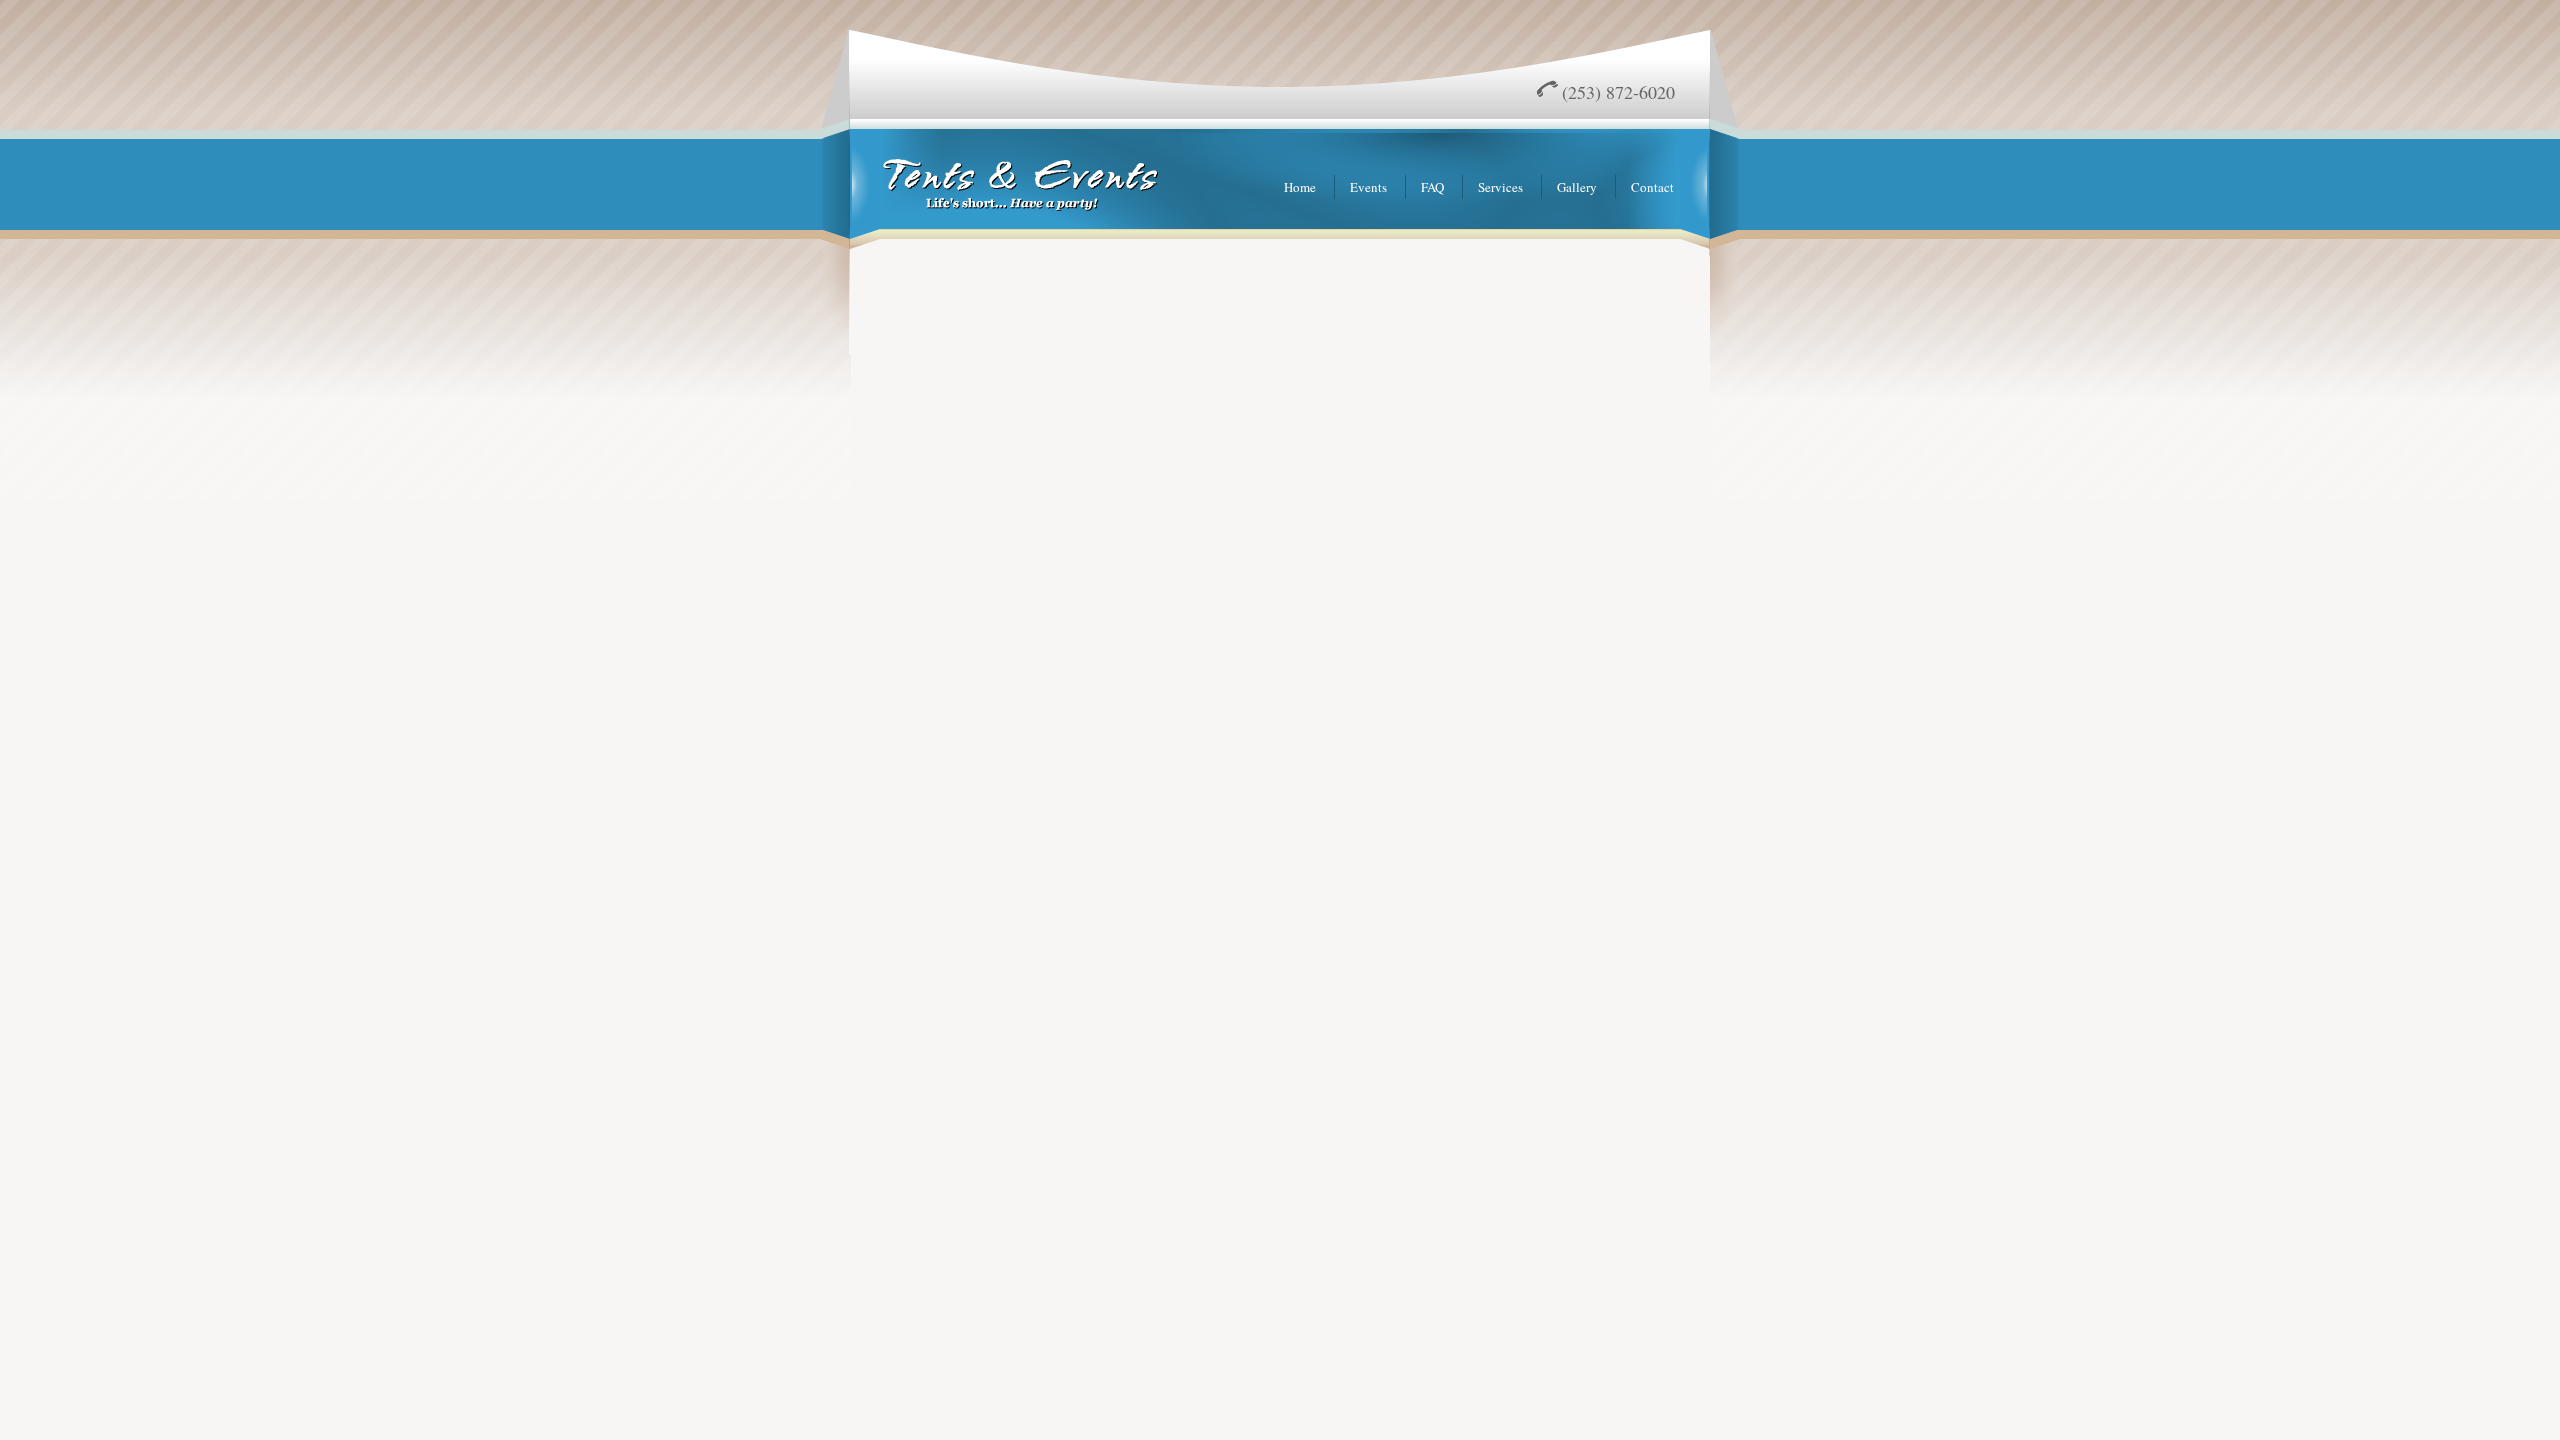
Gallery (1577, 187)
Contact (1652, 187)
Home (1300, 187)
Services (1500, 187)
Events (1368, 187)
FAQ (1432, 187)
